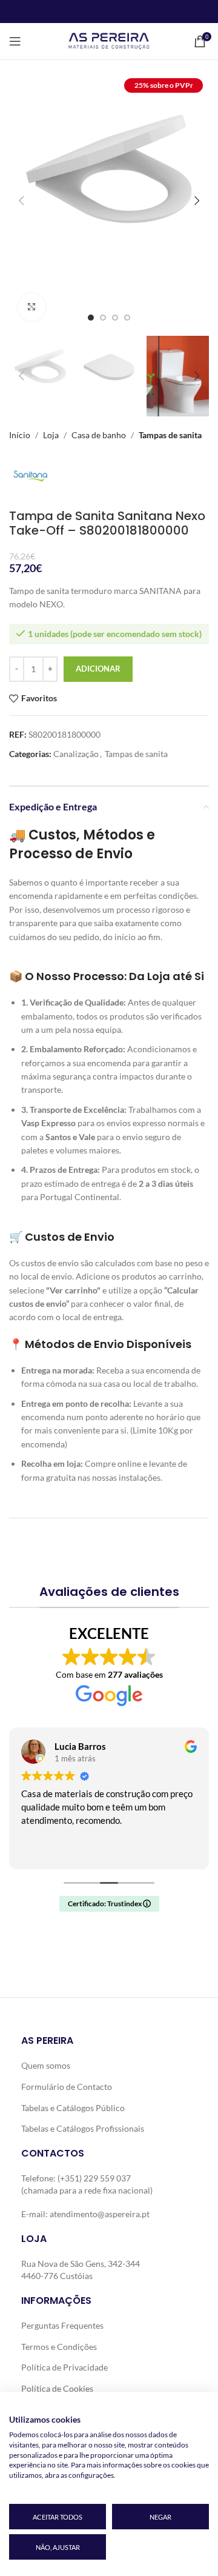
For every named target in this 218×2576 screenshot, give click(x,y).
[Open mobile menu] (15, 41)
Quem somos (46, 2065)
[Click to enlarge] (32, 307)
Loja (51, 435)
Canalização (76, 754)
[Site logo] (109, 40)
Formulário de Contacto (67, 2087)
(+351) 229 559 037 (94, 2178)
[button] (21, 201)
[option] (91, 318)
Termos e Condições (59, 2346)
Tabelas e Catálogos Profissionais (83, 2128)
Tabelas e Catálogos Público (73, 2108)
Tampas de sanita (170, 435)
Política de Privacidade (64, 2367)
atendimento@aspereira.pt (100, 2214)
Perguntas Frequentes (62, 2325)
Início (20, 435)
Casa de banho (99, 435)
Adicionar (98, 669)
